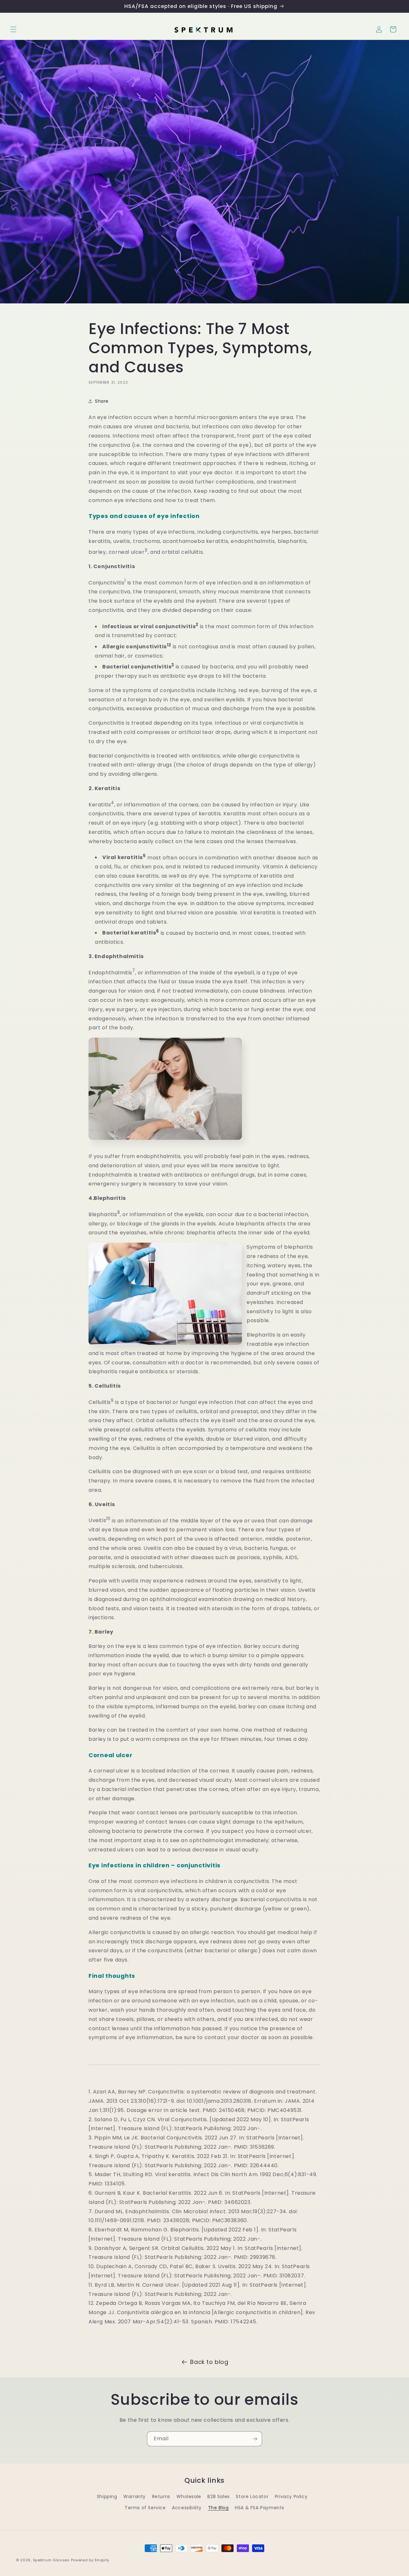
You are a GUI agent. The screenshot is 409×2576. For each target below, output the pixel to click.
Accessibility (187, 2508)
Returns (161, 2496)
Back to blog (209, 2362)
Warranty (135, 2496)
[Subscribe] (255, 2439)
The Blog (218, 2508)
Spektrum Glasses (51, 2560)
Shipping (107, 2496)
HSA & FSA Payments (260, 2508)
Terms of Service (145, 2508)
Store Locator (252, 2496)
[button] (13, 29)
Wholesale (189, 2496)
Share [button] (102, 401)
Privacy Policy (291, 2496)
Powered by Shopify (90, 2560)
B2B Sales (218, 2496)
